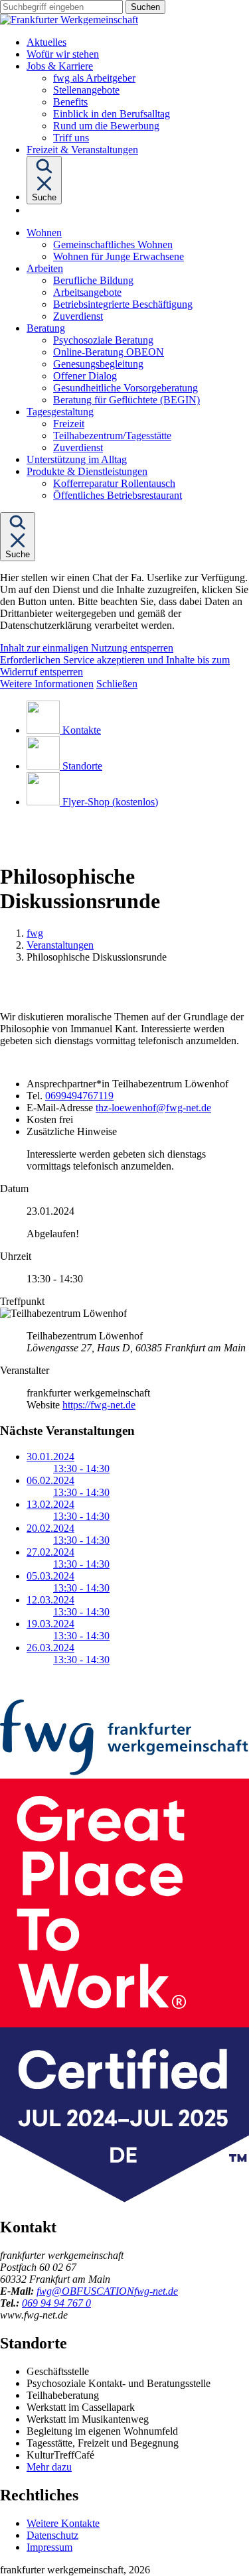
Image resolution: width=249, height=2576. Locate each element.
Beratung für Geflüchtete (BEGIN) (126, 400)
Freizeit (69, 424)
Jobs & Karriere (60, 66)
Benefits (70, 102)
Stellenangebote (86, 90)
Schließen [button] (117, 684)
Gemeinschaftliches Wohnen (113, 244)
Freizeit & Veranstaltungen (82, 150)
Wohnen (44, 233)
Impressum (49, 2547)
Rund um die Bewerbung (106, 126)
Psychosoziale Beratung (103, 340)
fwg (35, 933)
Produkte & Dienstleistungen (87, 471)
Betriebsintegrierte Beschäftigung (123, 304)
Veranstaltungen (60, 945)
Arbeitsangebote (87, 292)
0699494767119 (79, 1096)
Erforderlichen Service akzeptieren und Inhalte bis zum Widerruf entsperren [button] (115, 666)
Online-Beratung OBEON (109, 352)
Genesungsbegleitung (98, 364)
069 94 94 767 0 (56, 2303)
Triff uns (71, 138)
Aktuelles (46, 42)
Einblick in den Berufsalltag (112, 114)
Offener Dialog (85, 376)
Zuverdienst (78, 316)
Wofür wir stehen (63, 54)
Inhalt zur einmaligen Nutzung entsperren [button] (87, 648)
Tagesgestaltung (60, 412)
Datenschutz (52, 2535)
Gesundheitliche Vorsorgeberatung (125, 388)
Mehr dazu (49, 2467)
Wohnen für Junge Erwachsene (119, 256)
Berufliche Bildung (93, 280)
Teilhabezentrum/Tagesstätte (112, 436)
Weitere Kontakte (63, 2523)
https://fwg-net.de (99, 1405)
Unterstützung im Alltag (77, 459)
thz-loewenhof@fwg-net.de (153, 1108)
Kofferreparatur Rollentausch (114, 483)
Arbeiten (45, 268)
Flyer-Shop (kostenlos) (110, 802)
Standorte (82, 766)
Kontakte (82, 730)
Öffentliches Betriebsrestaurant (118, 495)
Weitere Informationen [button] (47, 684)
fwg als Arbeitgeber (94, 78)
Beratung (46, 328)
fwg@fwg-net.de (107, 2291)
